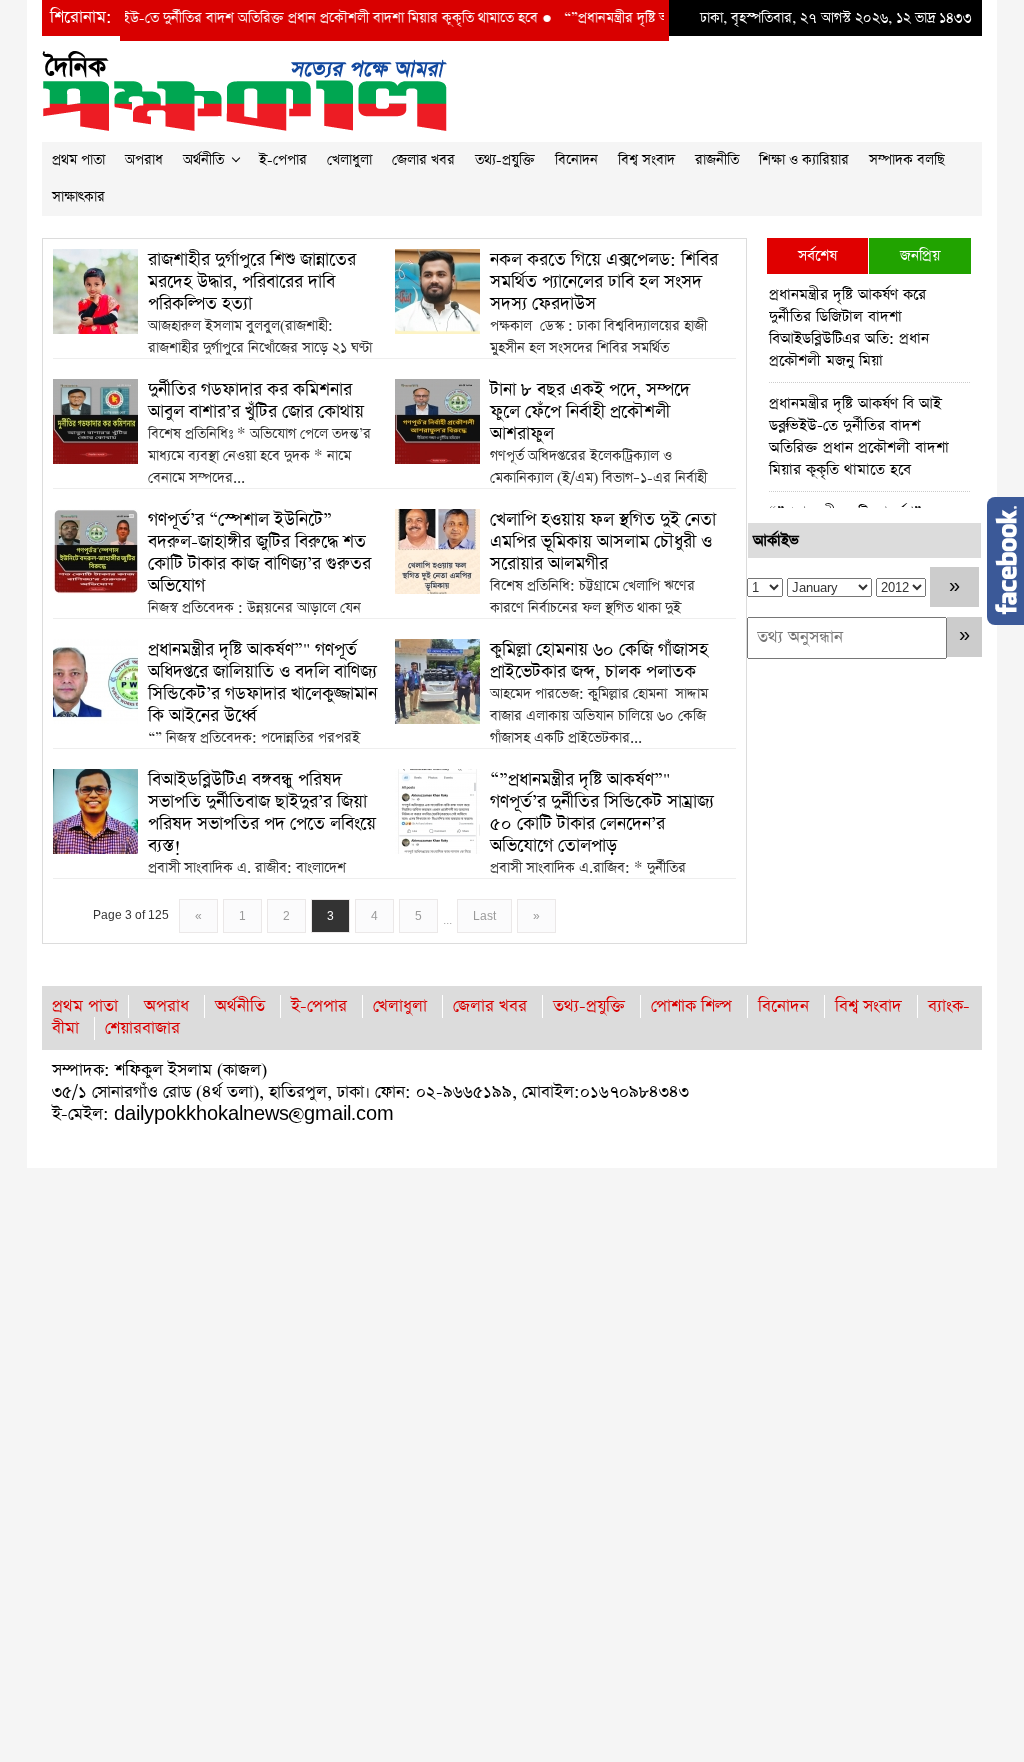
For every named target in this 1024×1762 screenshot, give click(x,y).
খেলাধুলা (349, 160)
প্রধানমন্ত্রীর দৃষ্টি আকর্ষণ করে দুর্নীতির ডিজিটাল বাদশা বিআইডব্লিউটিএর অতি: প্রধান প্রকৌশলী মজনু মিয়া (849, 327)
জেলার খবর (423, 160)
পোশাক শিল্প (691, 1006)
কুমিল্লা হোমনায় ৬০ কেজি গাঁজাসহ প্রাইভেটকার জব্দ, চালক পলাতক (599, 661)
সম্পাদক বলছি (907, 160)
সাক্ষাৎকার (78, 197)
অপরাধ (144, 160)
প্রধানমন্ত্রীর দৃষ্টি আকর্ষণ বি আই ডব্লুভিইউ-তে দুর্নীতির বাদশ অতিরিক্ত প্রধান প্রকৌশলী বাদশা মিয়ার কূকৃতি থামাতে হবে (859, 436)
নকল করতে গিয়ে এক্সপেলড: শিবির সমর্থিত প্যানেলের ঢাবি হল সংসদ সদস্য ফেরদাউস (604, 282)
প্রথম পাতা (78, 160)
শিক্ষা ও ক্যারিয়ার (804, 160)
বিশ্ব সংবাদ (646, 160)
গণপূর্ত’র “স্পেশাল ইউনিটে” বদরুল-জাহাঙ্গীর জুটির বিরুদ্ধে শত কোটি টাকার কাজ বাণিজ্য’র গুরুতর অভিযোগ (259, 553)
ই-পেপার (283, 160)
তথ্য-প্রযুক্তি (505, 160)
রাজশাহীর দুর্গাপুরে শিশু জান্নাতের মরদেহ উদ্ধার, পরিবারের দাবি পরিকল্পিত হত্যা (252, 282)
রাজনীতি (717, 160)
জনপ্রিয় (920, 255)
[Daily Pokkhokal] (244, 89)
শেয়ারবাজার (142, 1028)
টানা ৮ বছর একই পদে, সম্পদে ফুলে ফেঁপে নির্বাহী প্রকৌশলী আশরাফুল (590, 412)
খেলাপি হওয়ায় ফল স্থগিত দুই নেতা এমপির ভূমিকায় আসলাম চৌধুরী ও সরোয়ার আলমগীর (603, 542)
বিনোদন (576, 160)
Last (484, 916)
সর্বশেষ (817, 255)
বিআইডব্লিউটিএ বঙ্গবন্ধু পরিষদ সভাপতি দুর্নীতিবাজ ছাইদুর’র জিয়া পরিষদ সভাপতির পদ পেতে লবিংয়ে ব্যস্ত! (262, 813)
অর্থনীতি (203, 160)
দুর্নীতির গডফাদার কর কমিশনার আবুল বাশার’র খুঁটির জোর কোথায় (256, 401)
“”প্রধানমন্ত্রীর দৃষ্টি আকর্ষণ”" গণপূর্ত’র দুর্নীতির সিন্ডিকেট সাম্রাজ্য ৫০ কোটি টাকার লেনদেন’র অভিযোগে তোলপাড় (602, 813)
